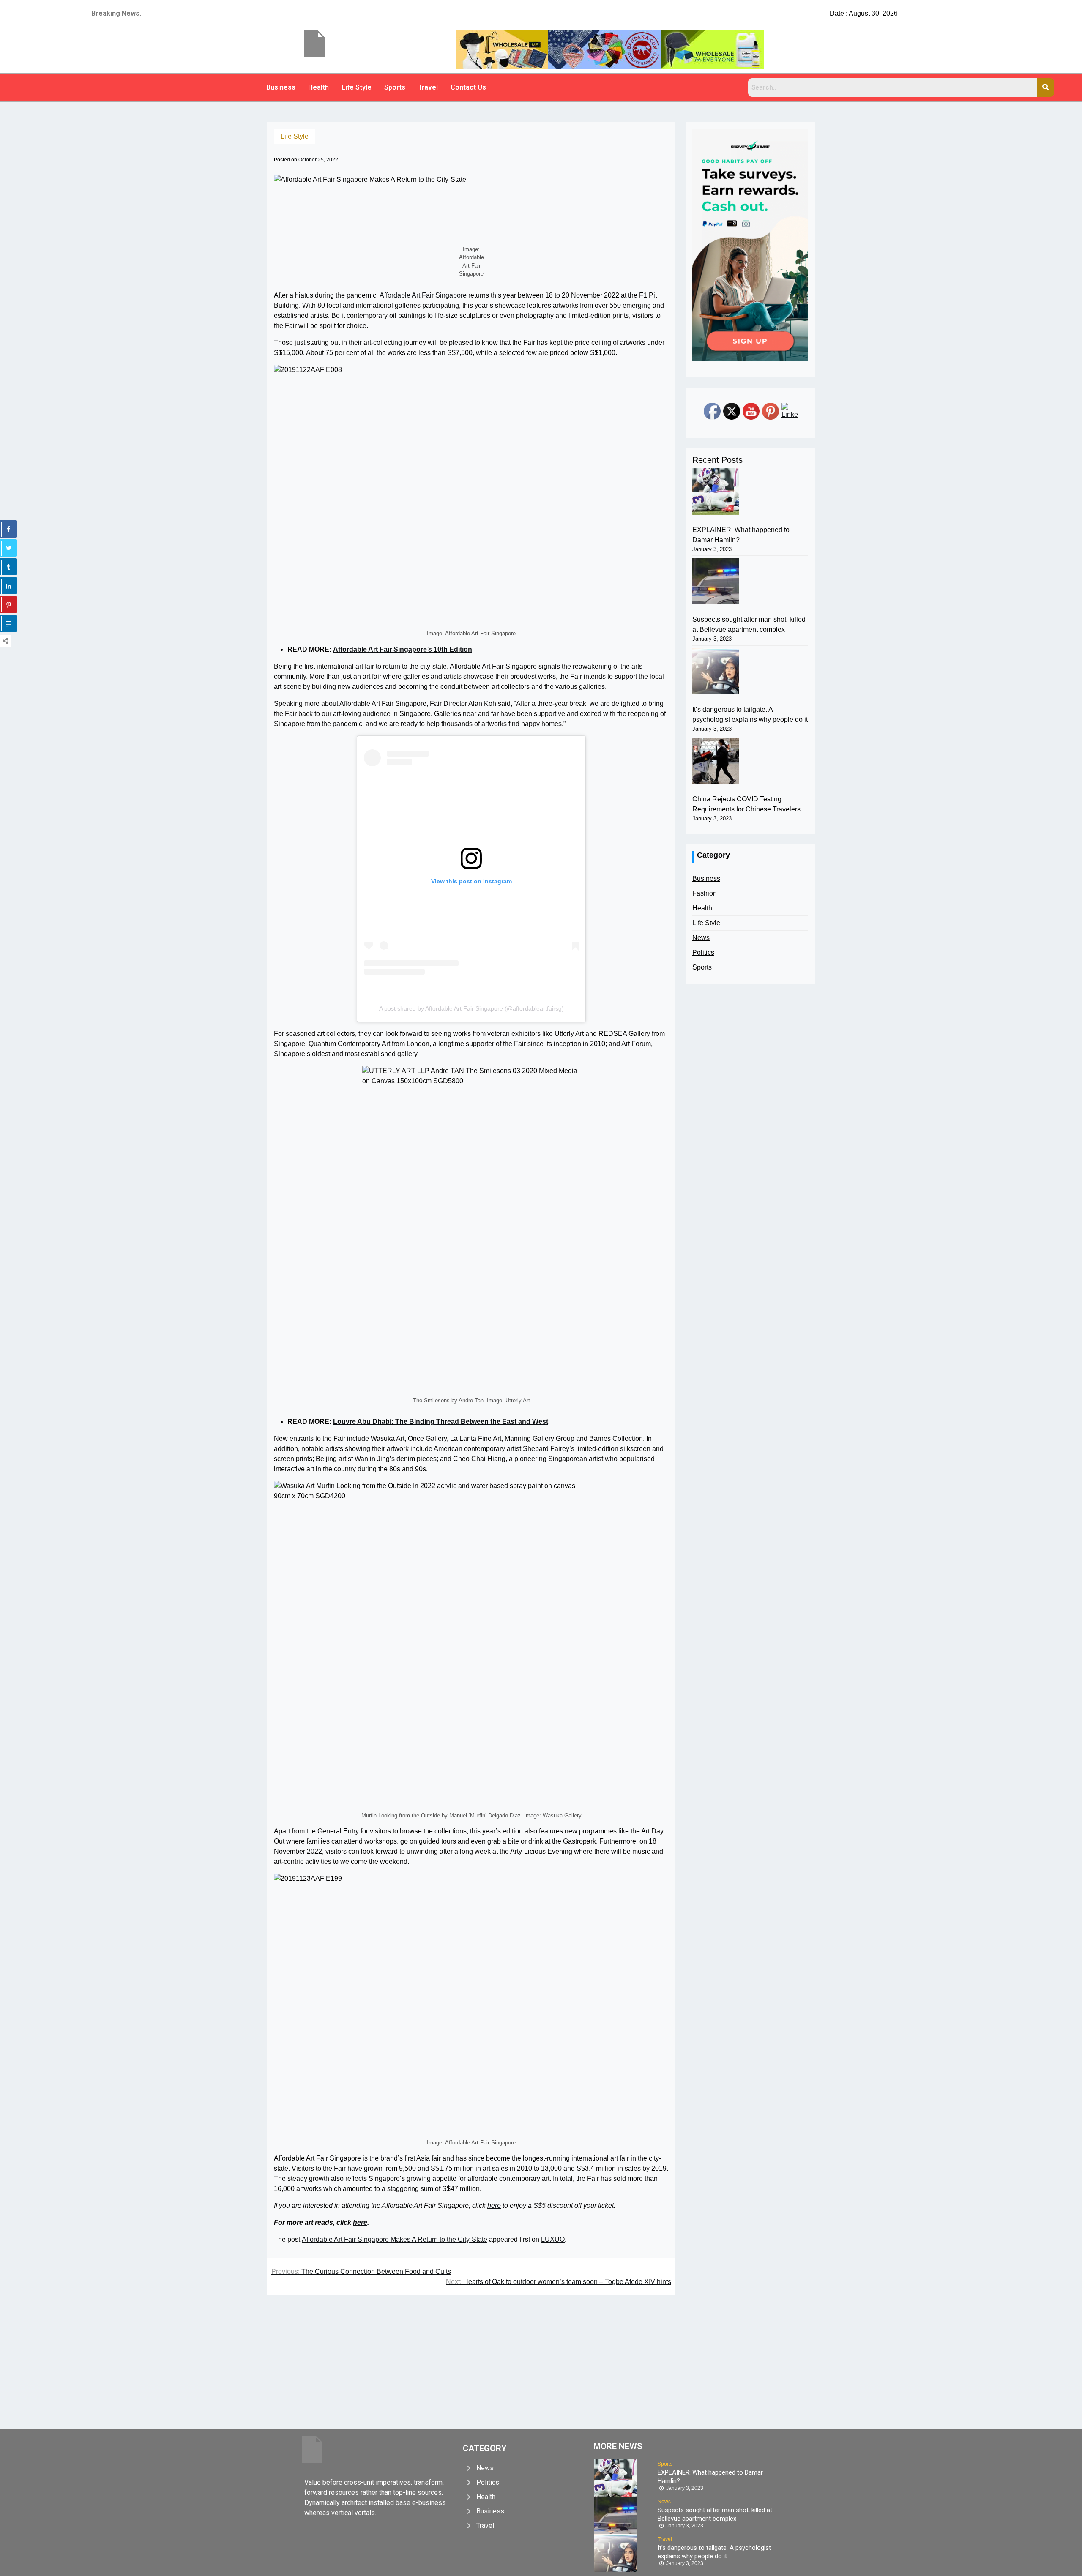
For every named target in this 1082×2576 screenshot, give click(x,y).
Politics (703, 952)
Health (318, 87)
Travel (428, 87)
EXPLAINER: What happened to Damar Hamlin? (741, 535)
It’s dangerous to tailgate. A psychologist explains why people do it (750, 714)
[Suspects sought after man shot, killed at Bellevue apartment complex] (716, 581)
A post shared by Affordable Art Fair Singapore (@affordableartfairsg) (471, 1008)
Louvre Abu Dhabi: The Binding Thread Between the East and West (441, 1422)
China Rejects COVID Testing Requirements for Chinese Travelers (746, 804)
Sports (395, 87)
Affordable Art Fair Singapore (423, 295)
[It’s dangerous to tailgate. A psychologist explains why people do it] (716, 671)
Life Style (357, 87)
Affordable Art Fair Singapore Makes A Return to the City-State (395, 2239)
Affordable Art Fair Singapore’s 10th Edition (403, 649)
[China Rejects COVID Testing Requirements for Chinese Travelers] (716, 761)
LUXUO (553, 2239)
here (494, 2206)
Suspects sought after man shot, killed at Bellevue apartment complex (749, 624)
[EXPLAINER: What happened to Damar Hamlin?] (716, 492)
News (701, 938)
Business (281, 87)
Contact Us (468, 87)
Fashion (705, 893)
